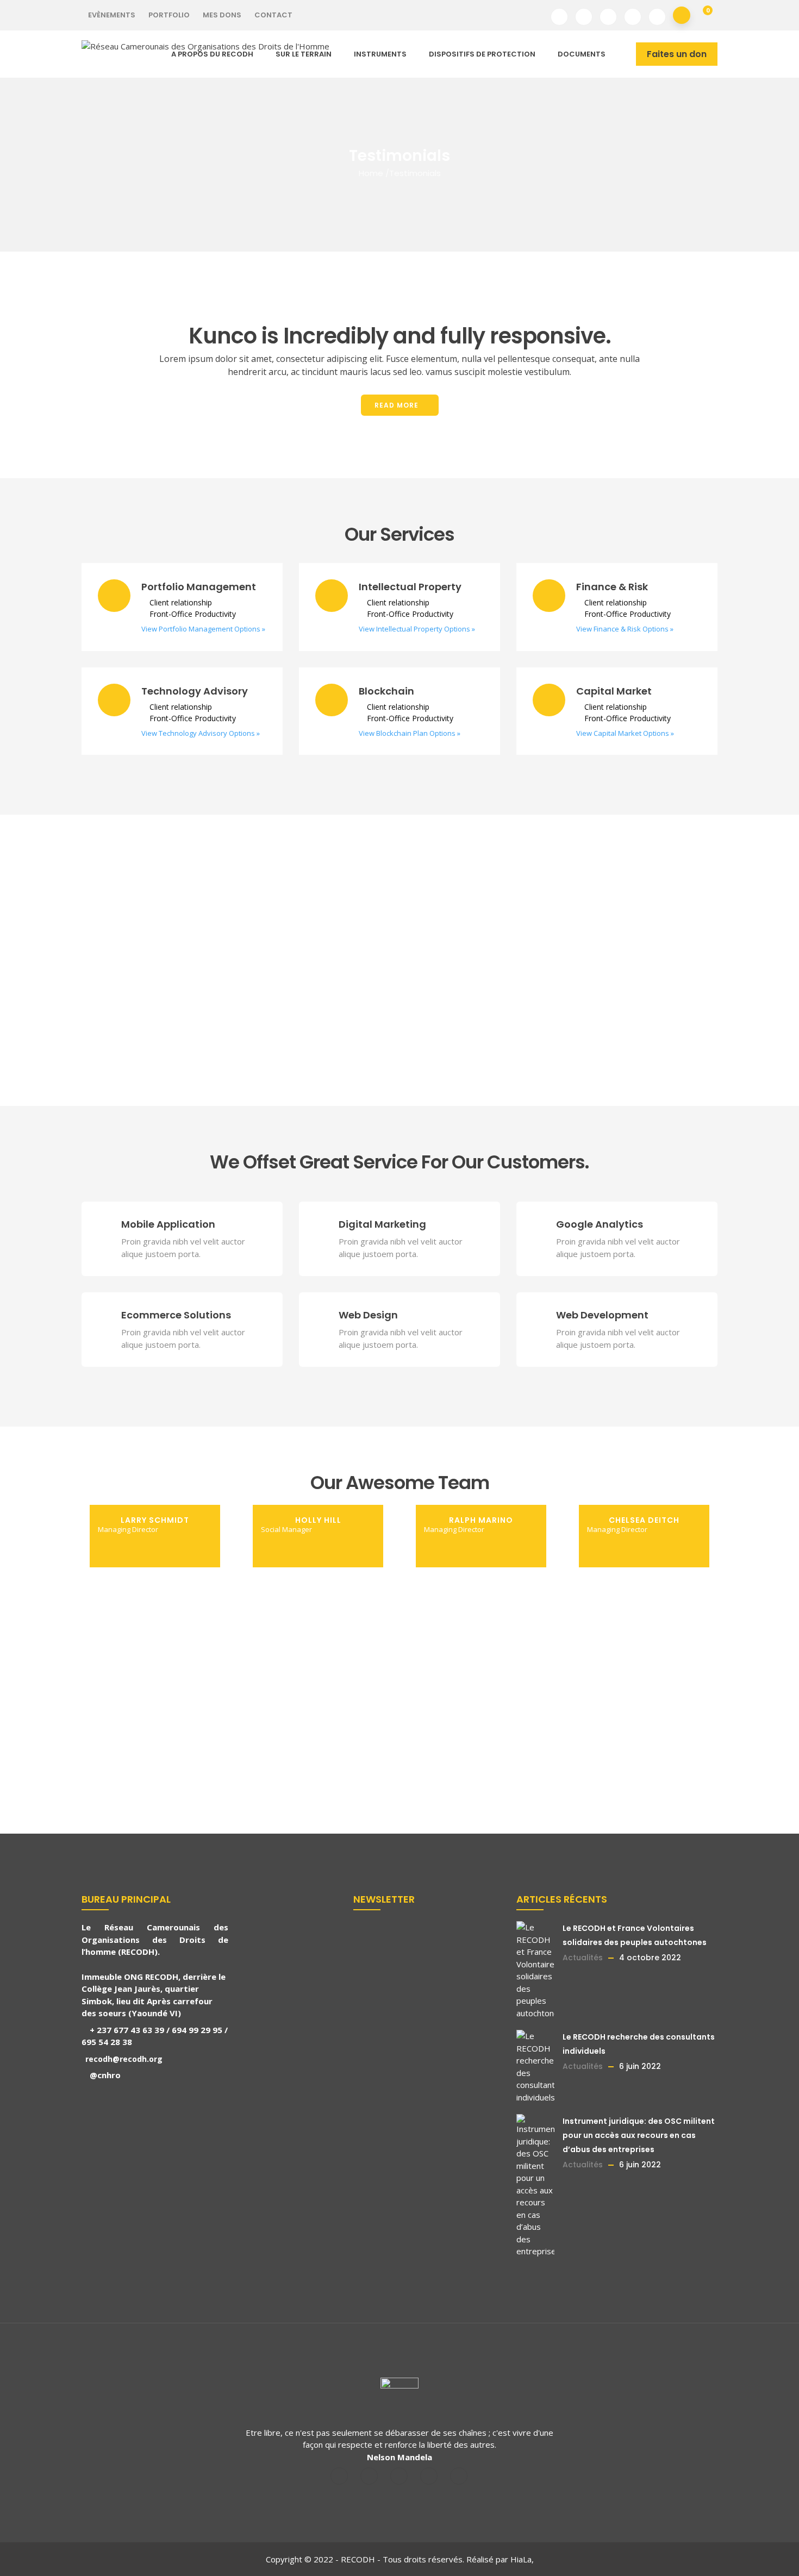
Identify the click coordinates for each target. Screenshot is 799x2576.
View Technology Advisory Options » (201, 733)
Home (371, 173)
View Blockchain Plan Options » (410, 733)
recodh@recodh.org (123, 2059)
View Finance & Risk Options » (625, 629)
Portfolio (169, 15)
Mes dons (222, 15)
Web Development (602, 1315)
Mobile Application (168, 1224)
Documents (582, 54)
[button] (704, 15)
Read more (397, 405)
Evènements (112, 15)
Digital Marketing (382, 1224)
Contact (273, 15)
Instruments (380, 54)
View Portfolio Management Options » (203, 629)
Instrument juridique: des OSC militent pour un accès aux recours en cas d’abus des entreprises (639, 2135)
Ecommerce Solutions (176, 1315)
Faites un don (677, 54)
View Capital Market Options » (625, 733)
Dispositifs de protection (482, 54)
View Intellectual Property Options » (417, 629)
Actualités (583, 1958)
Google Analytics (600, 1224)
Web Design (368, 1315)
